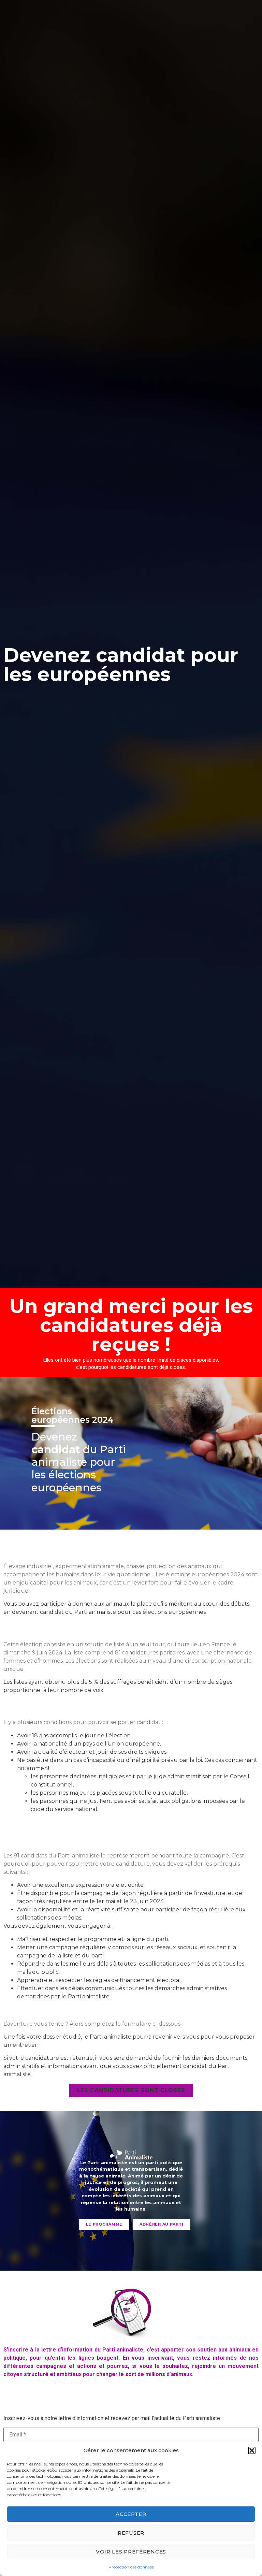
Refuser (131, 2533)
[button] (252, 2450)
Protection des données (131, 2567)
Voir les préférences (131, 2552)
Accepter (131, 2514)
